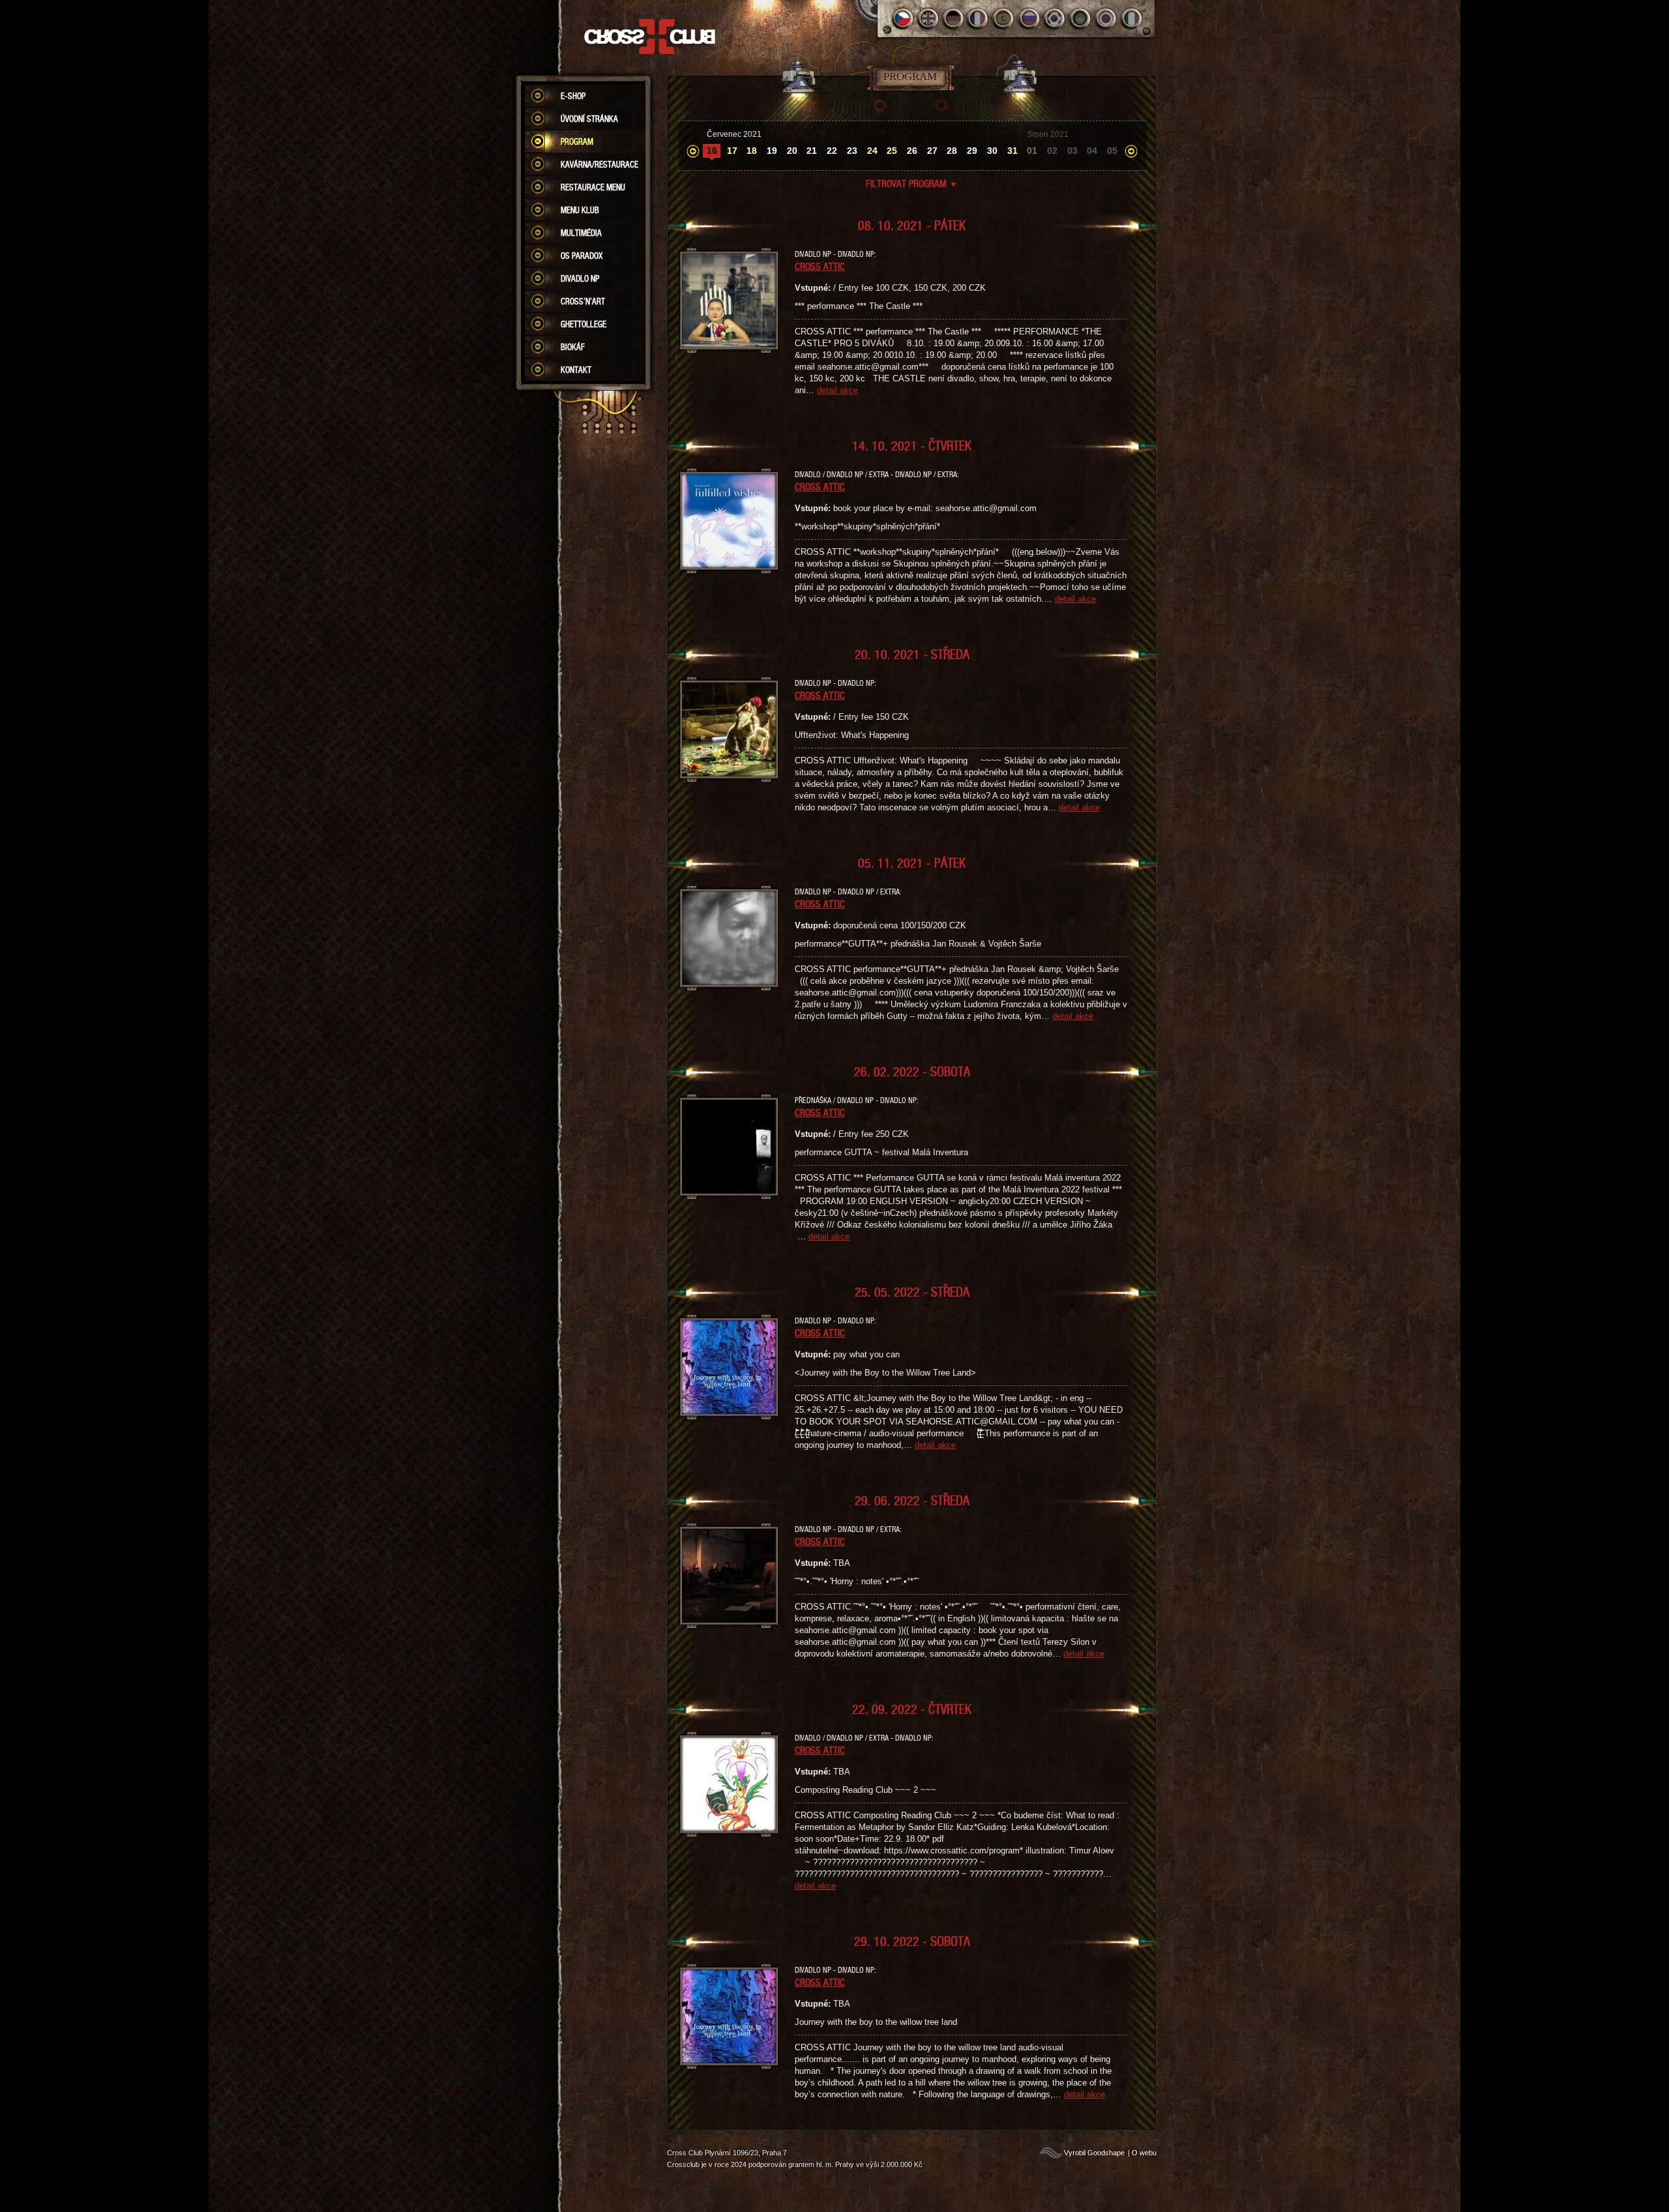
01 (1032, 151)
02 (1052, 151)
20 (792, 151)
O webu (1144, 2153)
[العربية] (1081, 19)
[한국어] (1055, 19)
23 (852, 151)
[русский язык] (1030, 19)
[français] (979, 19)
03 (1072, 151)
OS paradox (582, 256)
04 (1092, 151)
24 (872, 151)
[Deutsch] (953, 19)
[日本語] (1106, 19)
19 (772, 151)
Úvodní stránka (589, 119)
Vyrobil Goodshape (1094, 2153)
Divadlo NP (580, 278)
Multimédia (581, 233)
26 (912, 151)
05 (1112, 151)
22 (832, 151)
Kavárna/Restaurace (599, 164)
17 (732, 151)
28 (952, 151)
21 (812, 151)
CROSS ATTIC (820, 266)
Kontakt (576, 370)
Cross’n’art (583, 301)
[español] (1004, 19)
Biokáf (573, 347)
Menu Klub (580, 210)
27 (932, 151)
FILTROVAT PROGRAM (912, 183)
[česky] (903, 19)
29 (972, 151)
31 (1012, 151)
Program (577, 141)
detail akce (837, 390)
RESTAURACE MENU (593, 187)
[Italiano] (1131, 19)
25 (892, 151)
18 (752, 151)
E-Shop (573, 96)
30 (992, 151)
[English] (928, 19)
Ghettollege (583, 324)
